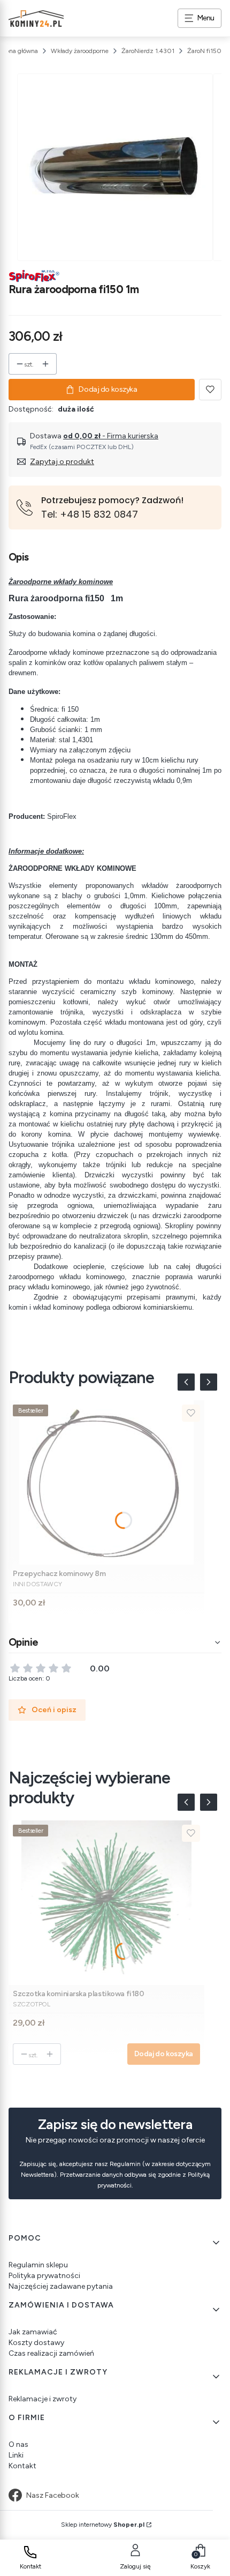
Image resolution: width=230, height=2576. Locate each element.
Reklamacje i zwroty (43, 2399)
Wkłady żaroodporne (80, 51)
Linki (16, 2455)
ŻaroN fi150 (204, 51)
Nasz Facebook (53, 2495)
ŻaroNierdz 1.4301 (148, 51)
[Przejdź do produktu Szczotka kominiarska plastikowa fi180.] (106, 1903)
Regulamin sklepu (38, 2265)
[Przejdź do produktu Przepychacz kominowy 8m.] (106, 1483)
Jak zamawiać (33, 2332)
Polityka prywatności (44, 2276)
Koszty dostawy (36, 2343)
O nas (18, 2444)
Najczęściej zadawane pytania (61, 2286)
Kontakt (22, 2466)
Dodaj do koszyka (108, 389)
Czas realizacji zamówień (51, 2353)
